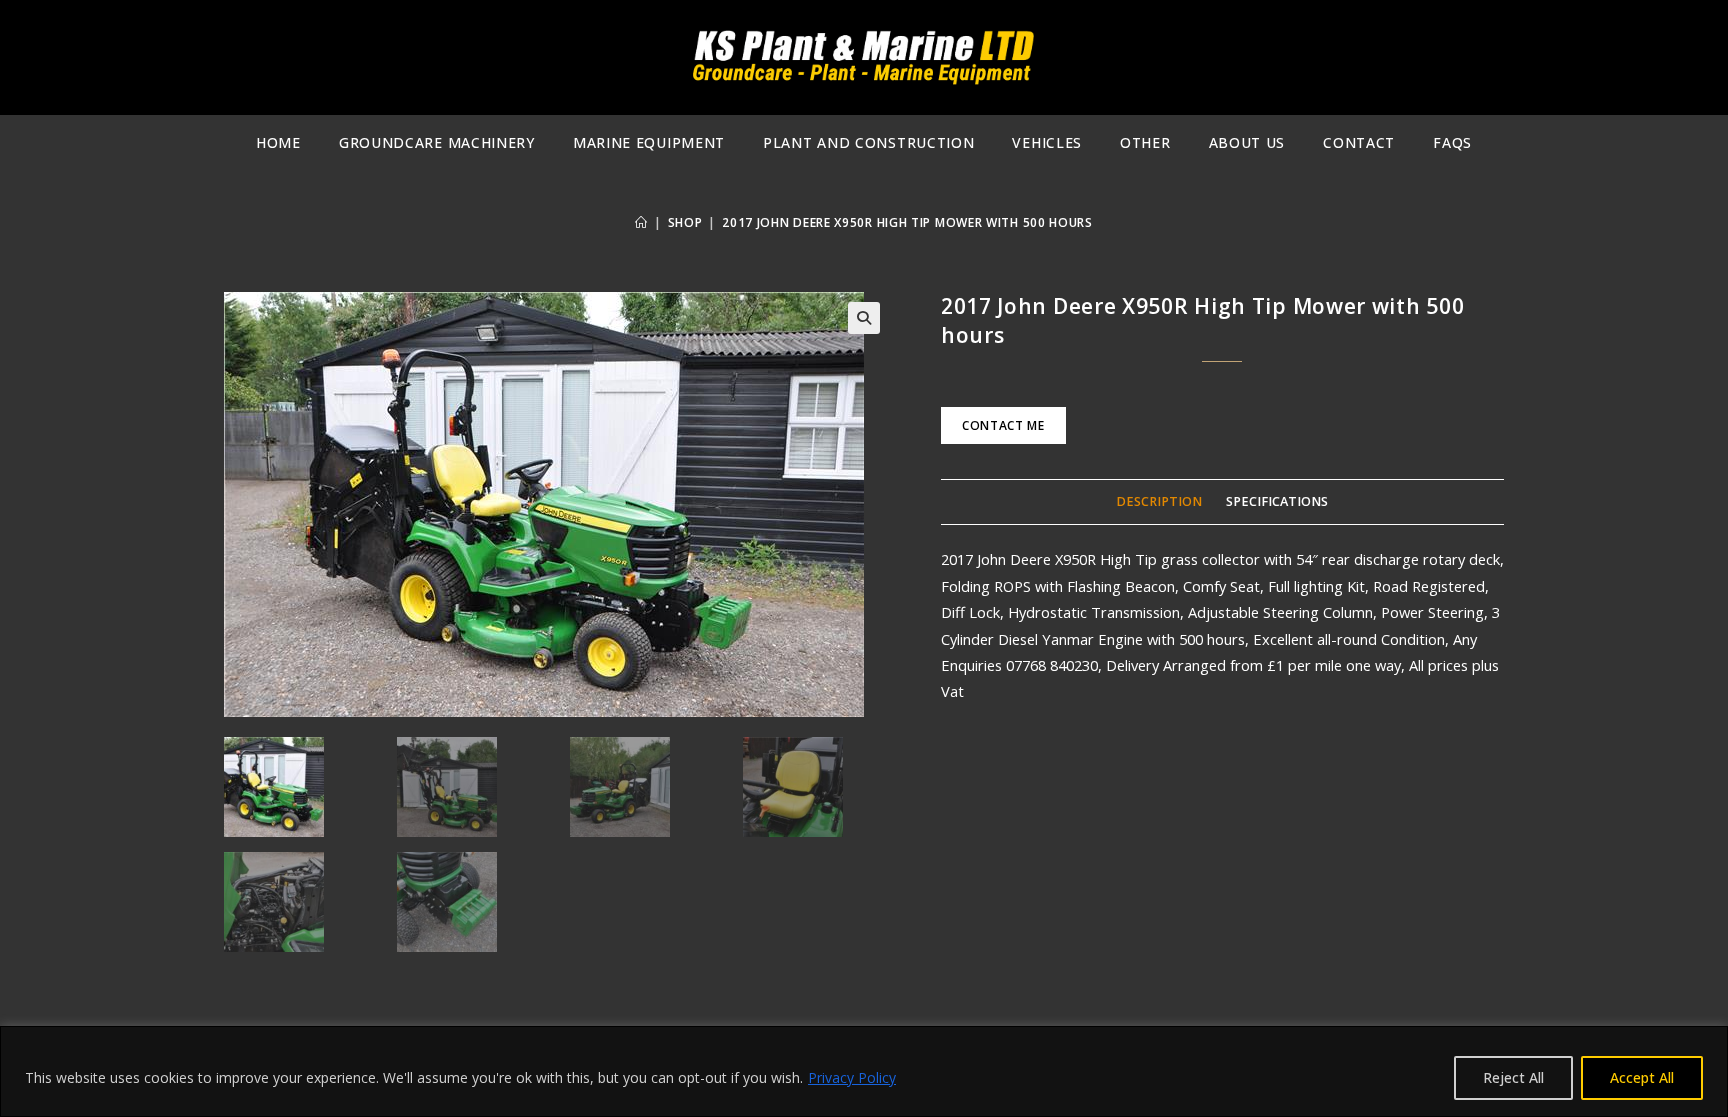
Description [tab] (1159, 501)
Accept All (1642, 1077)
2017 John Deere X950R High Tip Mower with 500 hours (907, 222)
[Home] (641, 222)
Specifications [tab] (1277, 501)
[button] (864, 318)
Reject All (1513, 1077)
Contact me (1003, 425)
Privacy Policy (852, 1077)
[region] (864, 1071)
